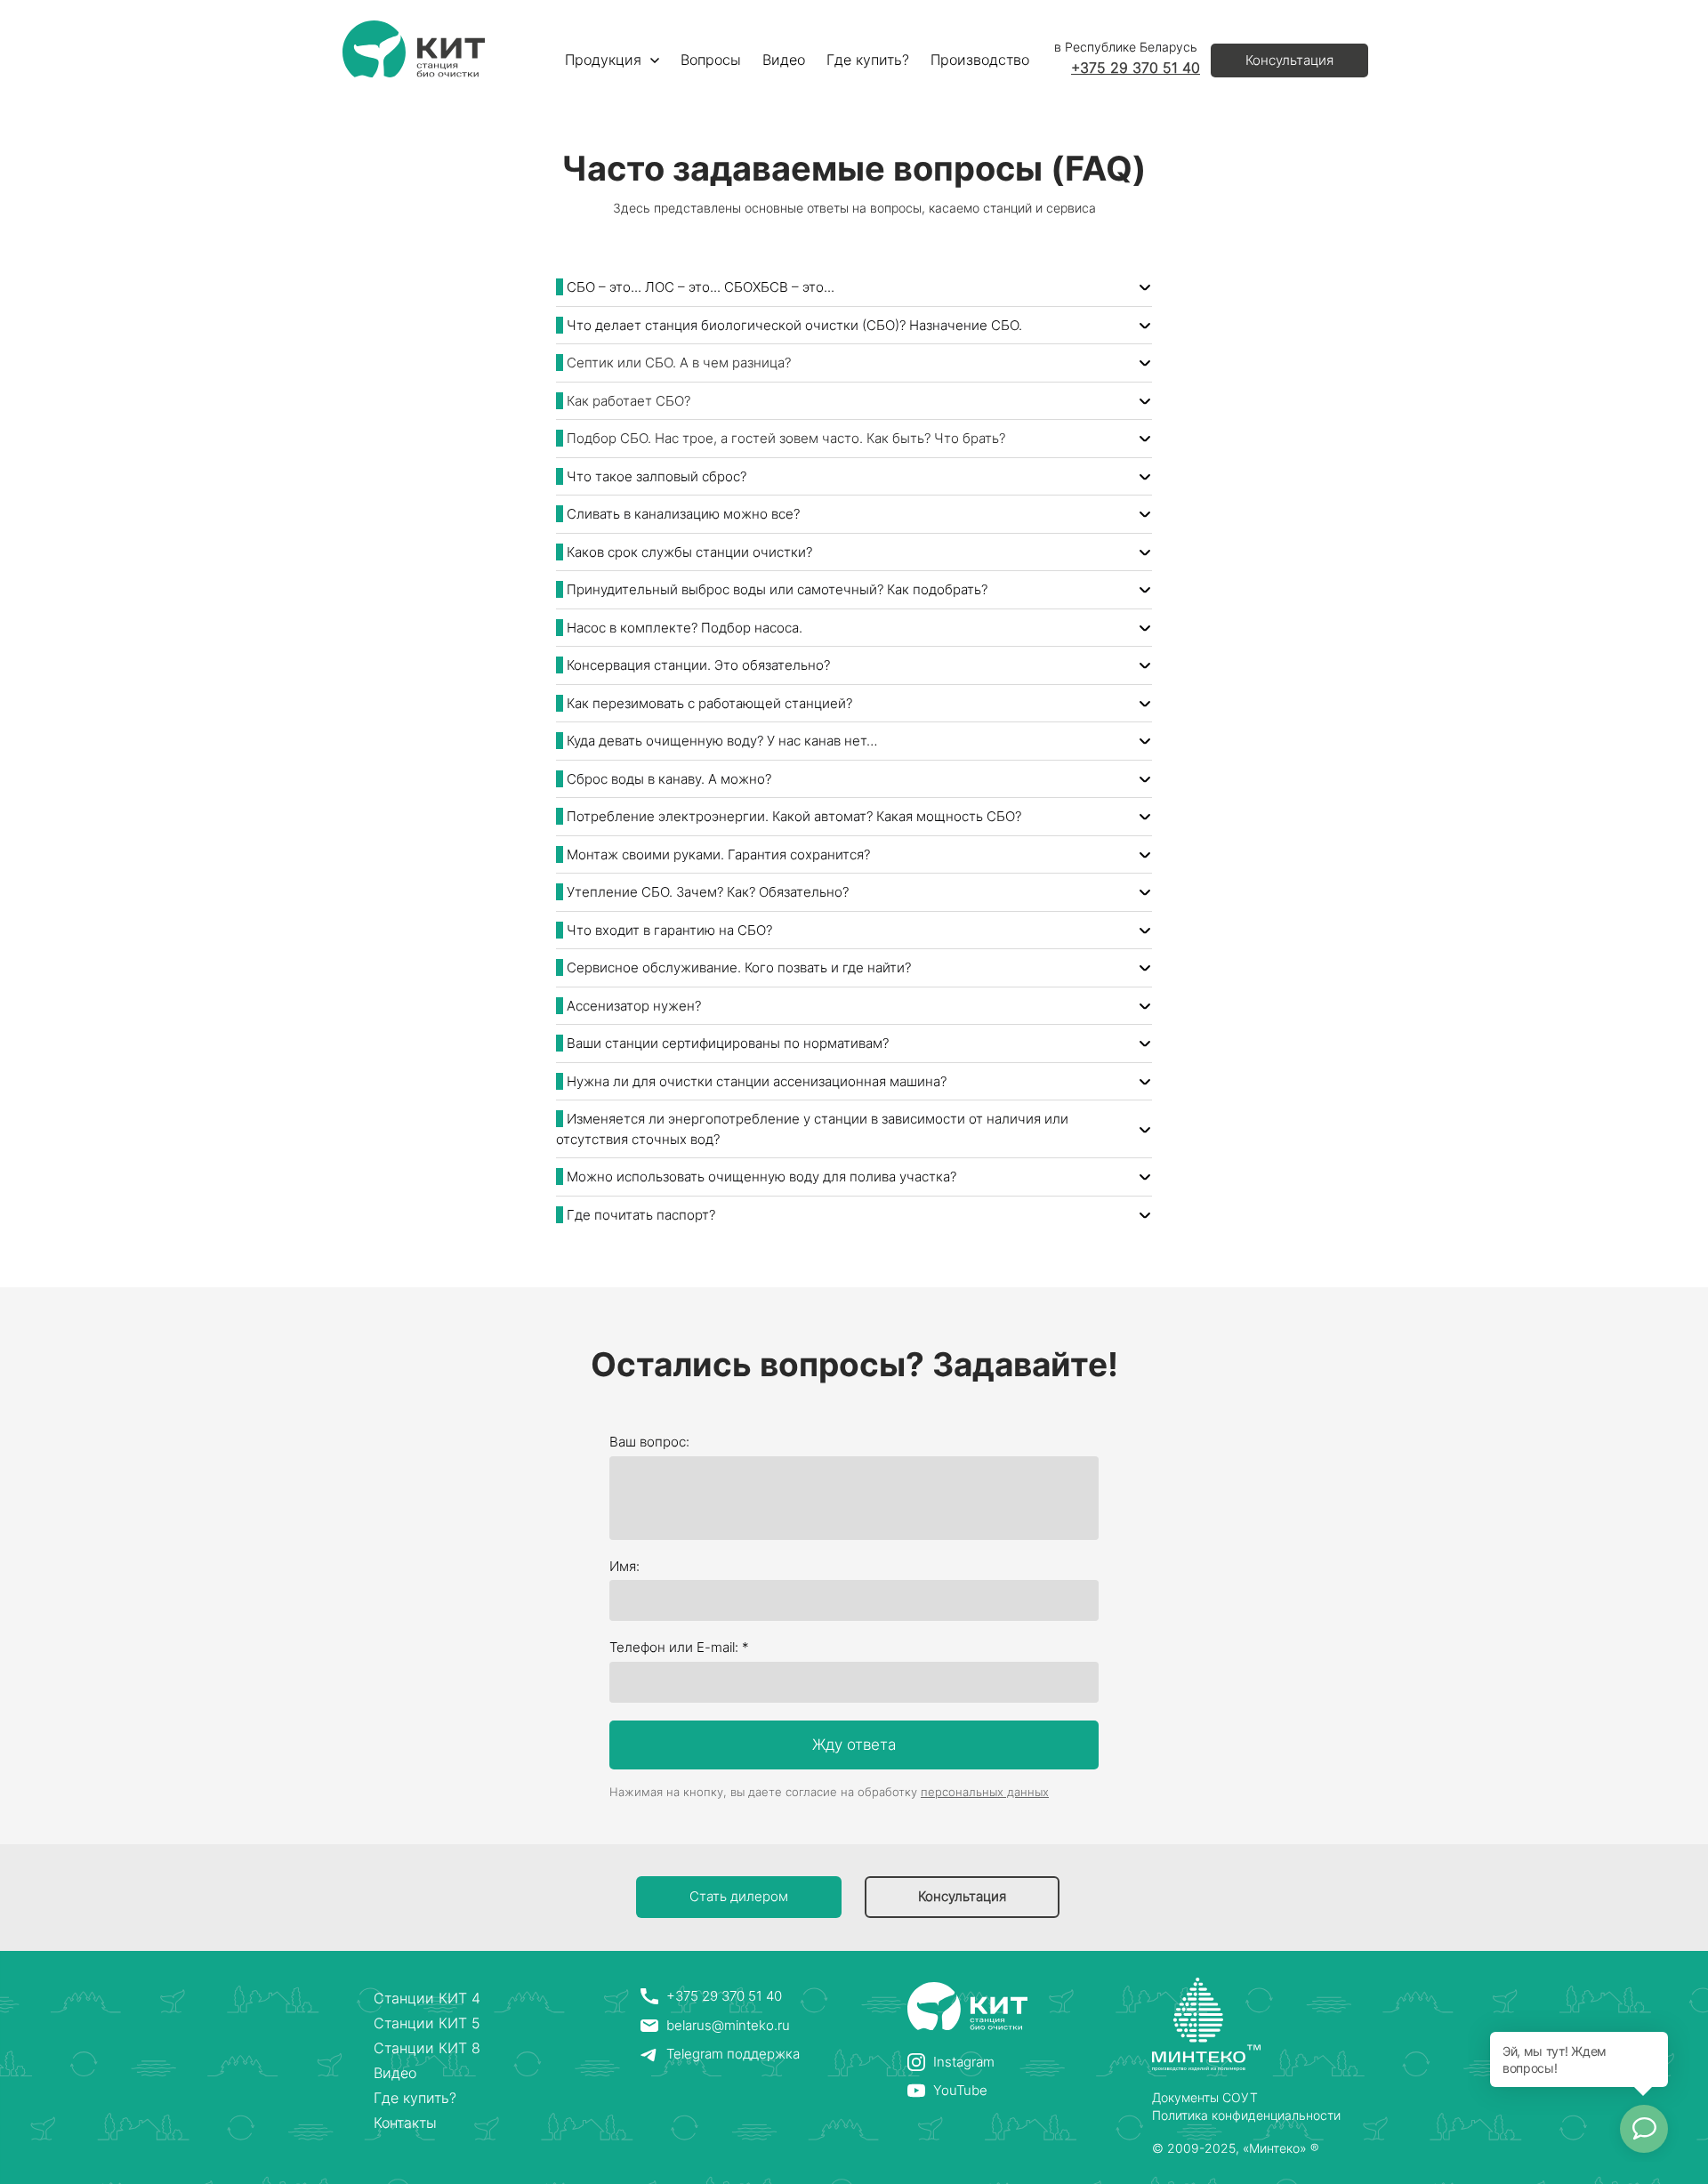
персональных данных (985, 1792)
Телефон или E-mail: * (679, 1647)
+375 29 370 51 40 (1136, 68)
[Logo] (414, 49)
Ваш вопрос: (649, 1442)
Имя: (624, 1566)
